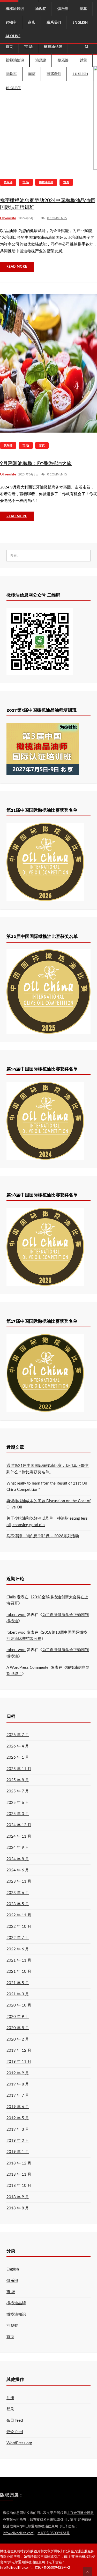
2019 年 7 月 (18, 2095)
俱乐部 (63, 60)
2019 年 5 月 (18, 2118)
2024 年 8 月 (18, 1859)
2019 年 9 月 (18, 2073)
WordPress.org (19, 2443)
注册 (10, 2398)
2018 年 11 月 (19, 2174)
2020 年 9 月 (18, 2017)
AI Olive (13, 87)
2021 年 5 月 (18, 1983)
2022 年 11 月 (19, 1915)
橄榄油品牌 (53, 46)
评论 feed (15, 2432)
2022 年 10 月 (19, 1927)
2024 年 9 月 (18, 1848)
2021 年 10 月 (19, 1972)
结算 (83, 60)
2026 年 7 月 (18, 1735)
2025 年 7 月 (18, 1791)
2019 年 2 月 (18, 2141)
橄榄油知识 (15, 60)
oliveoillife (8, 218)
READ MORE (17, 267)
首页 (9, 46)
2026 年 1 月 (18, 1757)
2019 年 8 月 (18, 2084)
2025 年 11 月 (19, 1769)
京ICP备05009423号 (54, 2533)
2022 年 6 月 (18, 1949)
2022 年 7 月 (18, 1938)
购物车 (11, 74)
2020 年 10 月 (19, 2005)
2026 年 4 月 (18, 1746)
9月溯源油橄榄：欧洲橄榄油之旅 (36, 464)
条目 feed (15, 2421)
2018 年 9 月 (18, 2197)
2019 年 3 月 (18, 2130)
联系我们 (54, 74)
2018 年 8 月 (18, 2208)
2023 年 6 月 (18, 1893)
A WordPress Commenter (28, 1668)
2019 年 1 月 (18, 2152)
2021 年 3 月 (18, 1994)
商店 (32, 74)
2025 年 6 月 (18, 1803)
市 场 (28, 46)
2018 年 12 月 (19, 2163)
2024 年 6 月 (18, 1870)
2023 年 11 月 (19, 1881)
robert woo (16, 1615)
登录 (10, 2409)
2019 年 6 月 (18, 2107)
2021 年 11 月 (19, 1960)
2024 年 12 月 (19, 1825)
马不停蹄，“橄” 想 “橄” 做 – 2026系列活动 (43, 1536)
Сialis (11, 1597)
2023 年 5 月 (18, 1904)
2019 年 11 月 (19, 2062)
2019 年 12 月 (19, 2051)
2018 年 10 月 (19, 2186)
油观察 (41, 60)
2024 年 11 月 (19, 1836)
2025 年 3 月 (18, 1814)
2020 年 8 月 (18, 2028)
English (80, 74)
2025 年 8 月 (18, 1780)
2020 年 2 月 (18, 2039)
